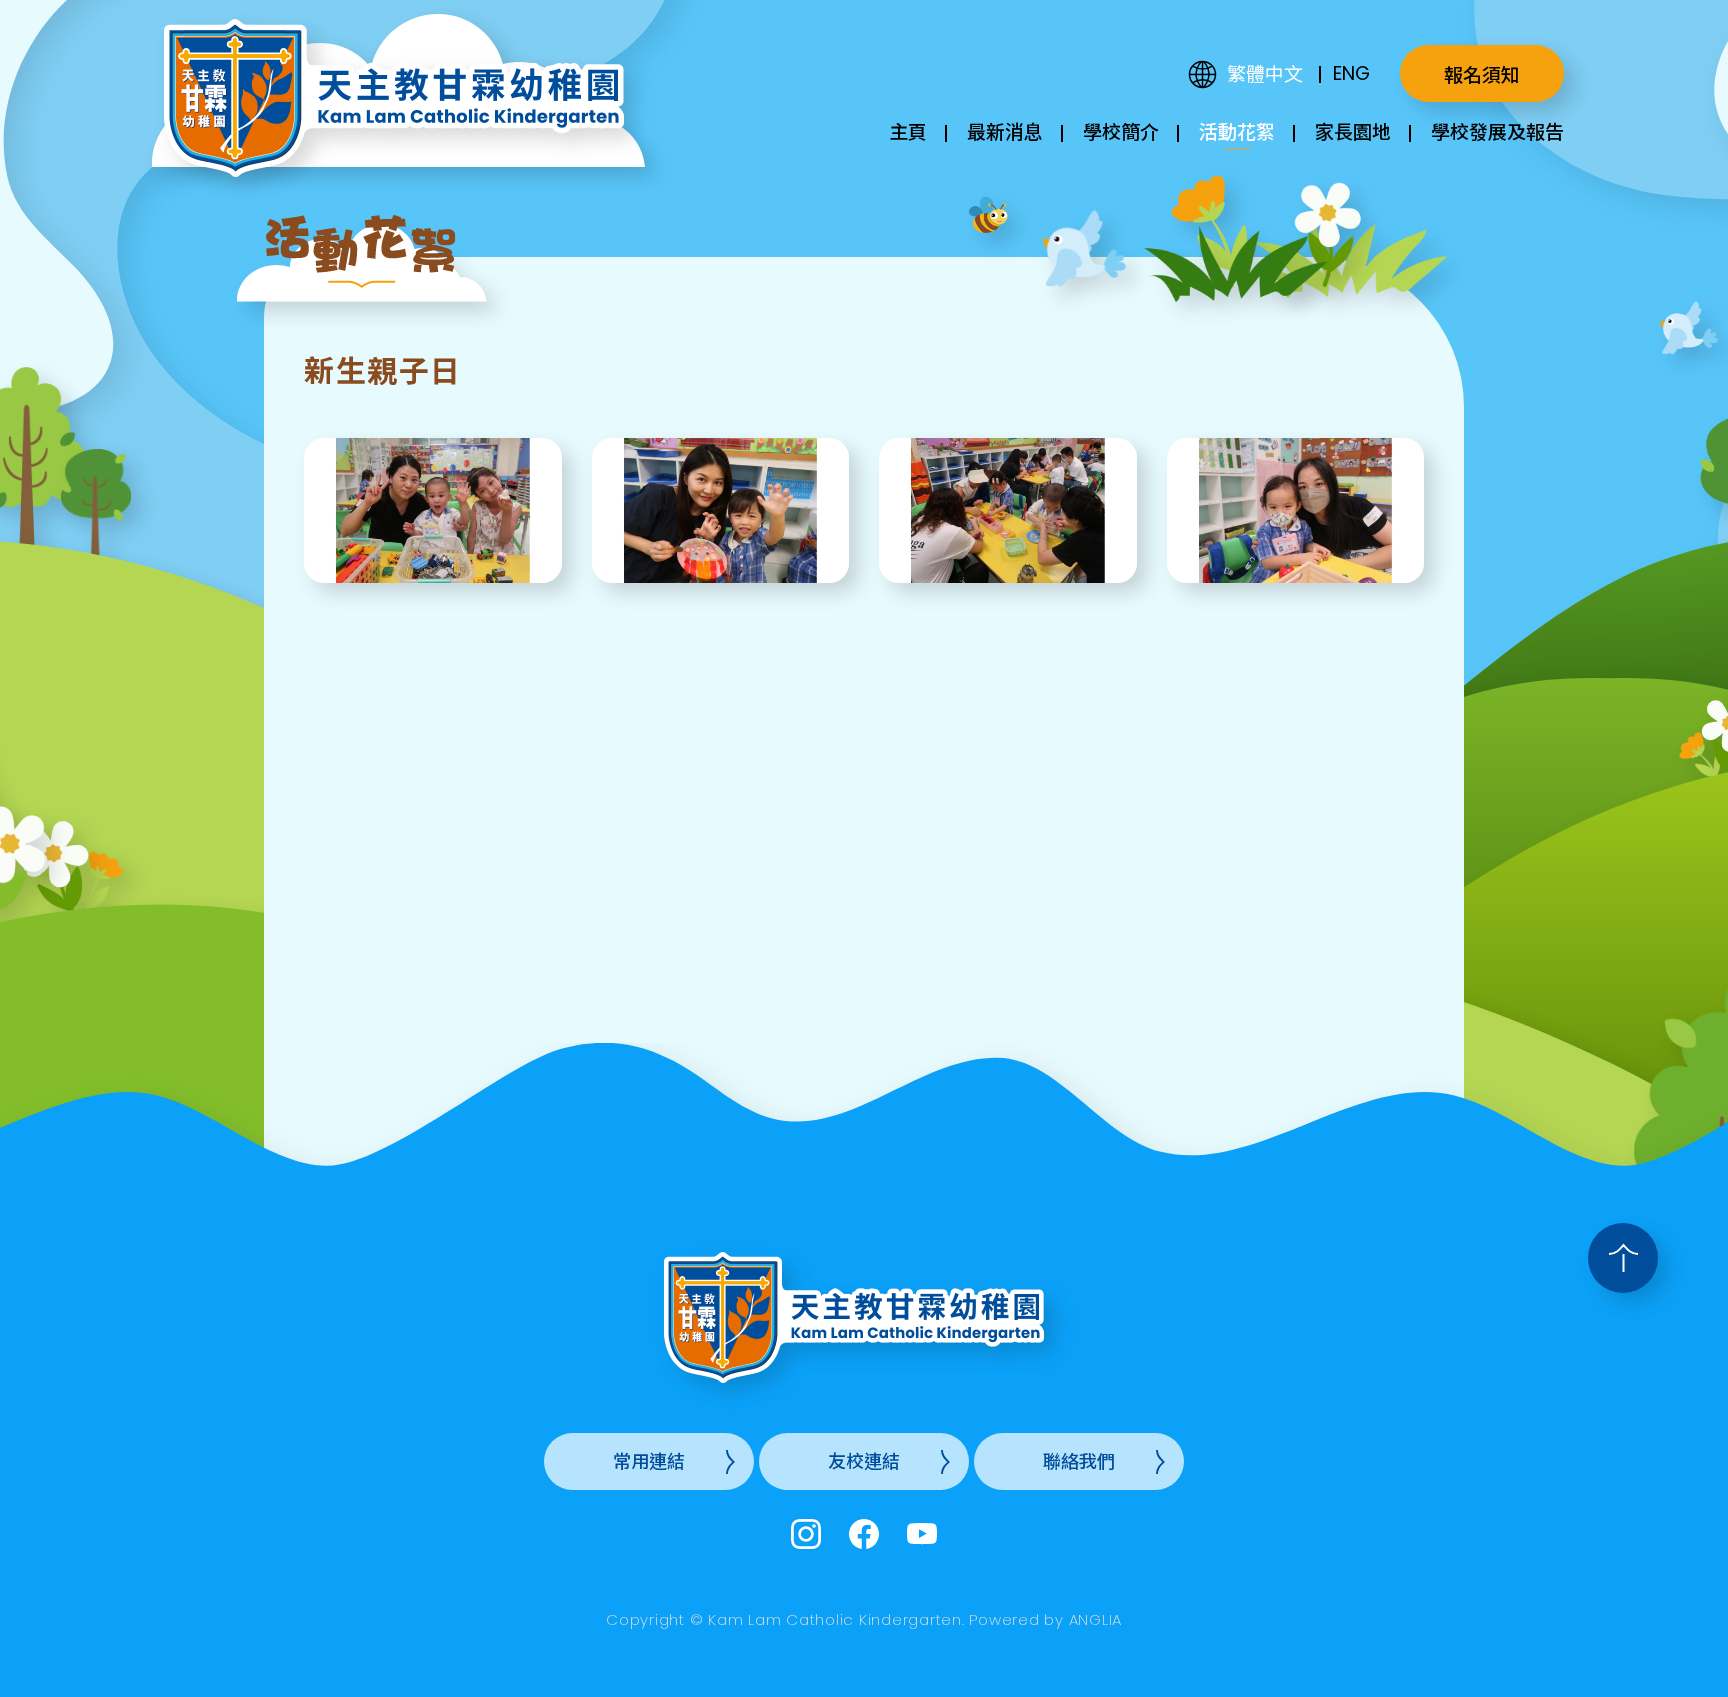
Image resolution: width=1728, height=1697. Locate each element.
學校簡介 (1121, 132)
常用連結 (649, 1461)
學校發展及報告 (1497, 132)
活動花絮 (1237, 132)
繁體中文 (1265, 74)
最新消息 (1005, 132)
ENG (1351, 73)
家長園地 (1353, 132)
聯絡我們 (1079, 1461)
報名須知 (1482, 75)
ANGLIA (1096, 1619)
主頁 (908, 132)
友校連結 (864, 1461)
